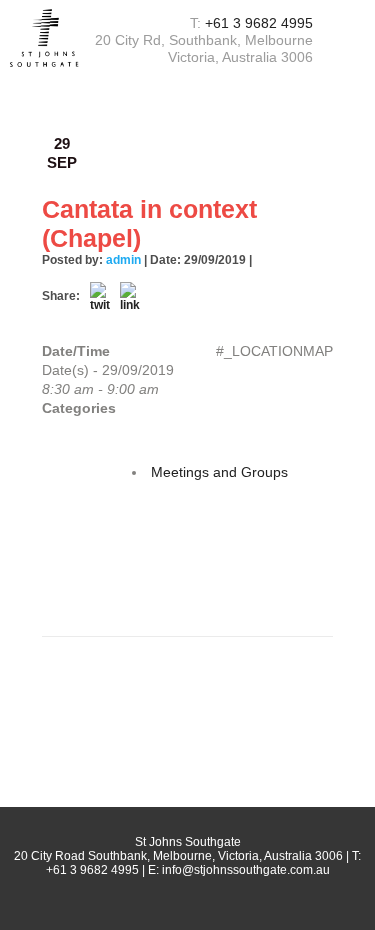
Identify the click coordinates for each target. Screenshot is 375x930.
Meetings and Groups (219, 472)
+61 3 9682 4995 (259, 23)
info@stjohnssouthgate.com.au (246, 870)
